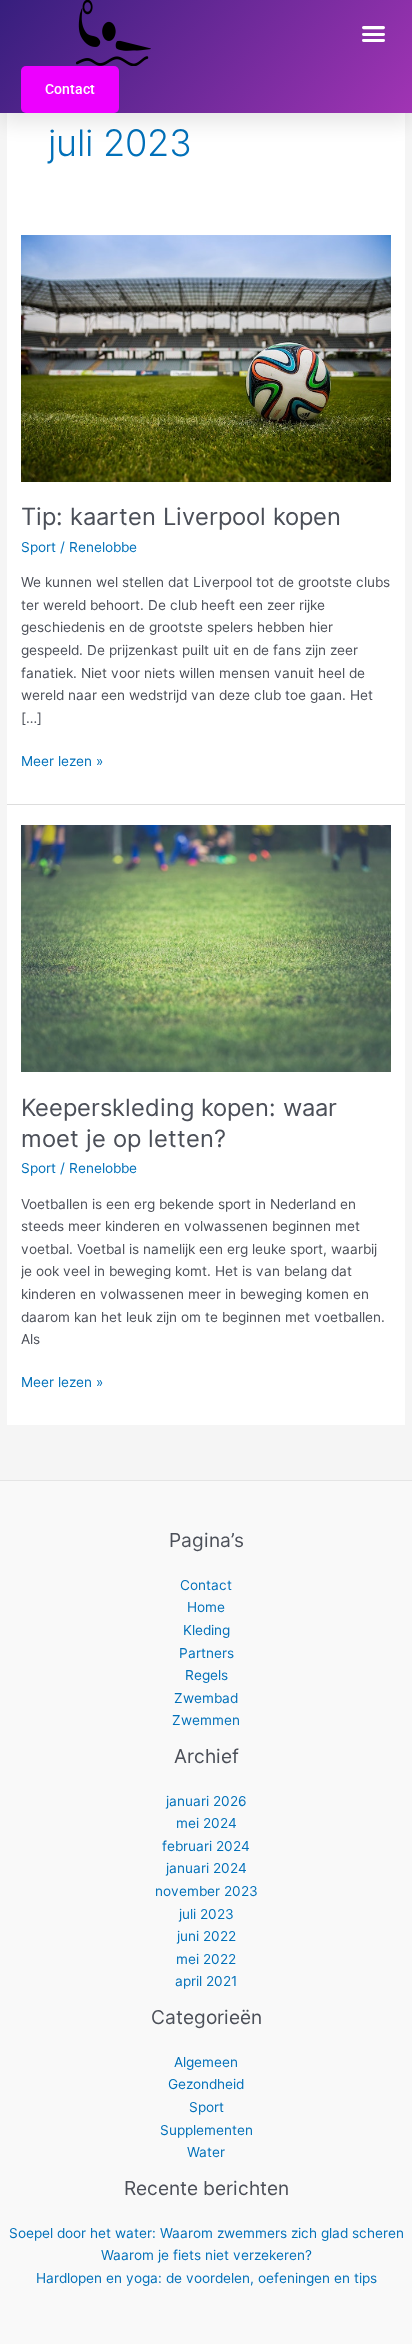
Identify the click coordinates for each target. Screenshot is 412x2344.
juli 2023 (206, 1914)
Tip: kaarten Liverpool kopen (181, 516)
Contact (206, 1585)
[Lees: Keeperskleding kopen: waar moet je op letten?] (206, 948)
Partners (206, 1653)
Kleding (206, 1630)
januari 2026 (206, 1801)
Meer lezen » (62, 759)
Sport (38, 547)
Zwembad (206, 1698)
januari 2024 (206, 1868)
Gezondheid (206, 2084)
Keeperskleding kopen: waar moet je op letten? (179, 1123)
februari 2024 (206, 1846)
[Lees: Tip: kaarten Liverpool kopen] (206, 357)
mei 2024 (206, 1823)
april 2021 (206, 1981)
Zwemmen (206, 1720)
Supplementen (206, 2130)
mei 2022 (206, 1959)
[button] (374, 33)
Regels (206, 1675)
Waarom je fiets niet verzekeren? (206, 2255)
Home (206, 1607)
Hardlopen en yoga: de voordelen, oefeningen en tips (206, 2278)
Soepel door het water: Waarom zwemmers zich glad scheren (206, 2233)
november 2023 (206, 1891)
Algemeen (206, 2062)
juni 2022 (206, 1936)
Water (206, 2152)
